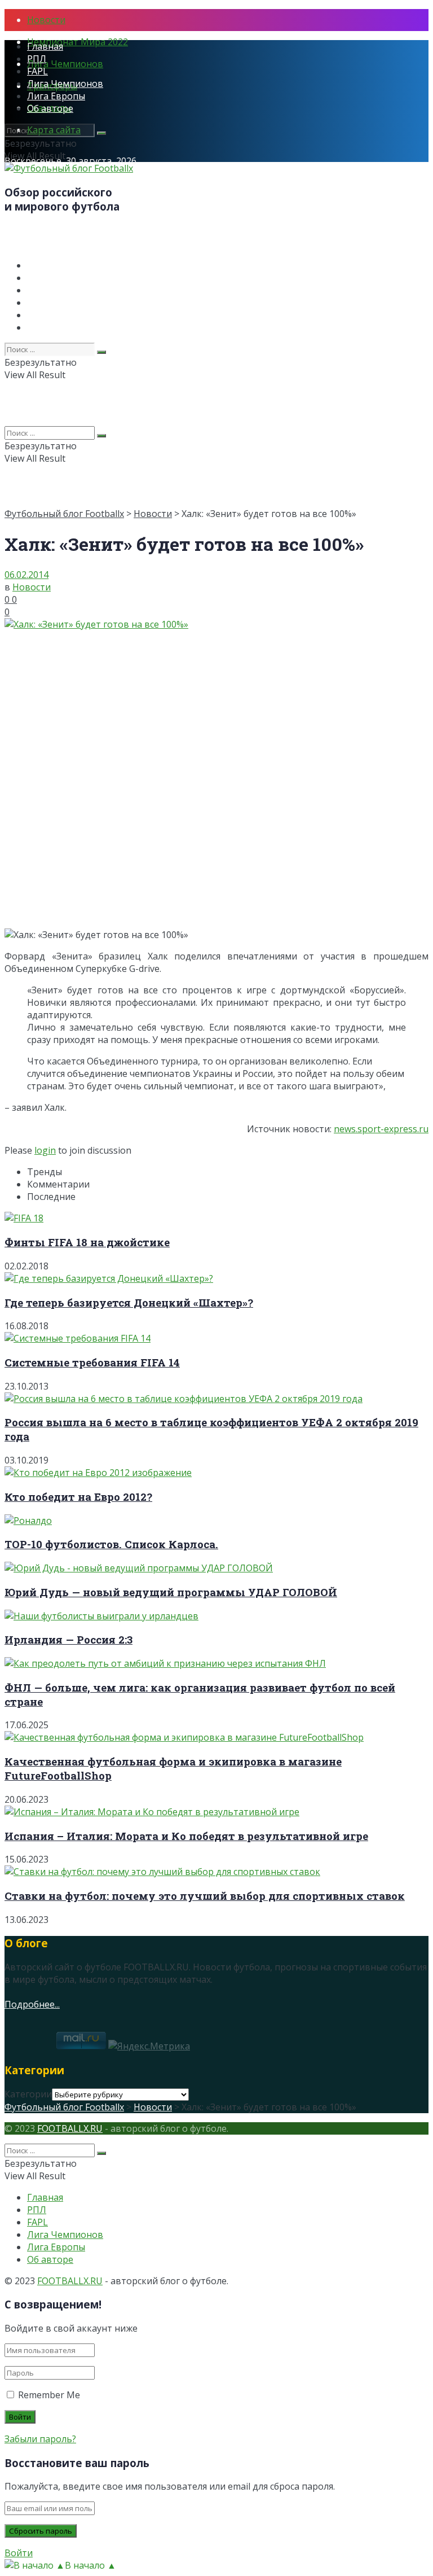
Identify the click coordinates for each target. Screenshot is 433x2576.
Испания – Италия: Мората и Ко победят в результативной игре (186, 1836)
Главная (45, 46)
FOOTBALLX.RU (70, 2128)
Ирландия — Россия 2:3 (69, 1639)
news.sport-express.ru (381, 1129)
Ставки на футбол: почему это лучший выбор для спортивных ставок (205, 1896)
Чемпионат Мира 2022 (78, 42)
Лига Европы (56, 96)
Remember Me (49, 2395)
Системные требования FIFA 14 (92, 1362)
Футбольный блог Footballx (64, 514)
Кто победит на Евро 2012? (78, 1497)
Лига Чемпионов (65, 64)
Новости (46, 20)
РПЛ (37, 59)
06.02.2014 (26, 575)
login (45, 1150)
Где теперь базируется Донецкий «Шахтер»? (129, 1302)
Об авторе (50, 108)
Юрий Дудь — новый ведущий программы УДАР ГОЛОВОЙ (171, 1592)
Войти (19, 2553)
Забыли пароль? (40, 2439)
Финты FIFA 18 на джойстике (87, 1242)
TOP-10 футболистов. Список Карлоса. (111, 1544)
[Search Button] (101, 133)
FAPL (37, 71)
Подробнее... (32, 2004)
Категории (28, 2094)
